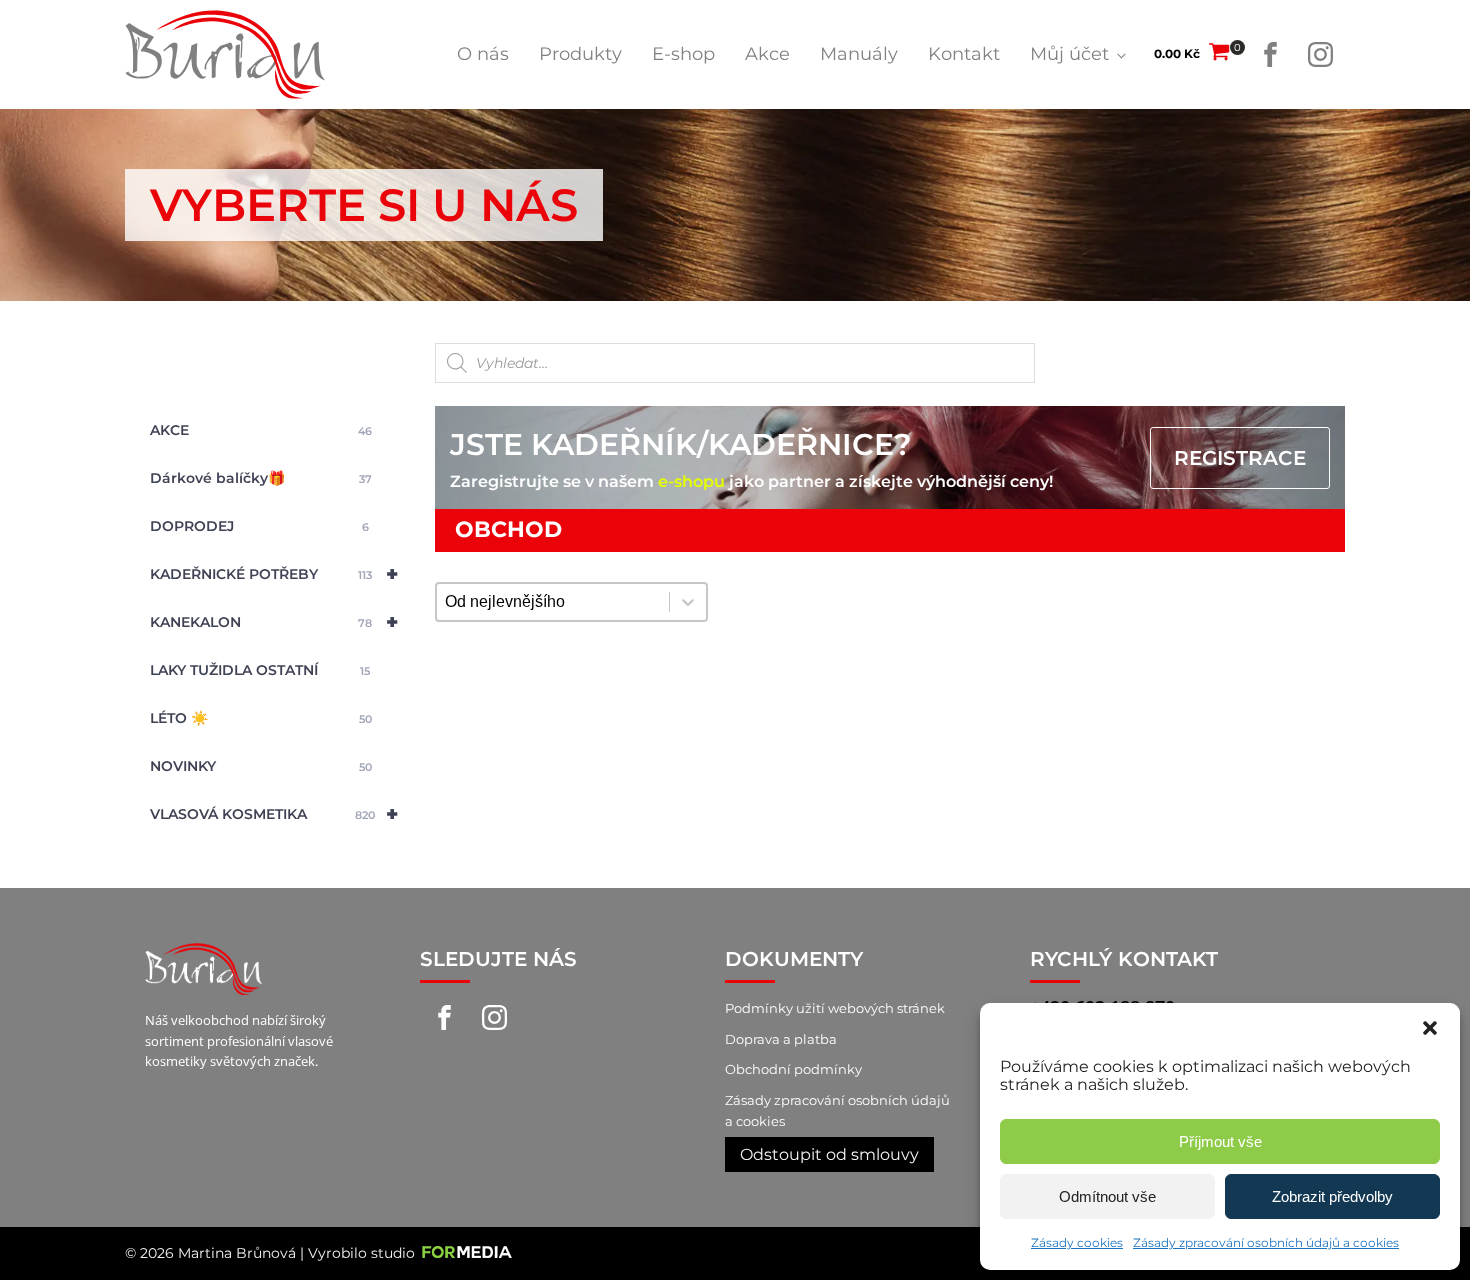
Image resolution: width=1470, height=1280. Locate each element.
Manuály (859, 54)
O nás (483, 54)
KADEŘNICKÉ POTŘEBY (274, 574)
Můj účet (1069, 54)
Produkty (580, 54)
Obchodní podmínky (793, 1069)
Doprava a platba (781, 1039)
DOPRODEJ (259, 526)
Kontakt (964, 54)
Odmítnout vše (1107, 1196)
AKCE (261, 430)
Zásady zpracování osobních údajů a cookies (1266, 1242)
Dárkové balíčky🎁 (261, 478)
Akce (767, 54)
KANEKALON (274, 622)
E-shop (683, 54)
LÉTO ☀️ (261, 718)
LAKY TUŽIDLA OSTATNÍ (260, 670)
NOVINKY (261, 766)
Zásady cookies (1077, 1242)
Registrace (1240, 458)
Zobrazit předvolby (1332, 1196)
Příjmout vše (1220, 1141)
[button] (1430, 1028)
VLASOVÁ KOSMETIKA (274, 814)
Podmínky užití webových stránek (835, 1008)
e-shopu (691, 481)
